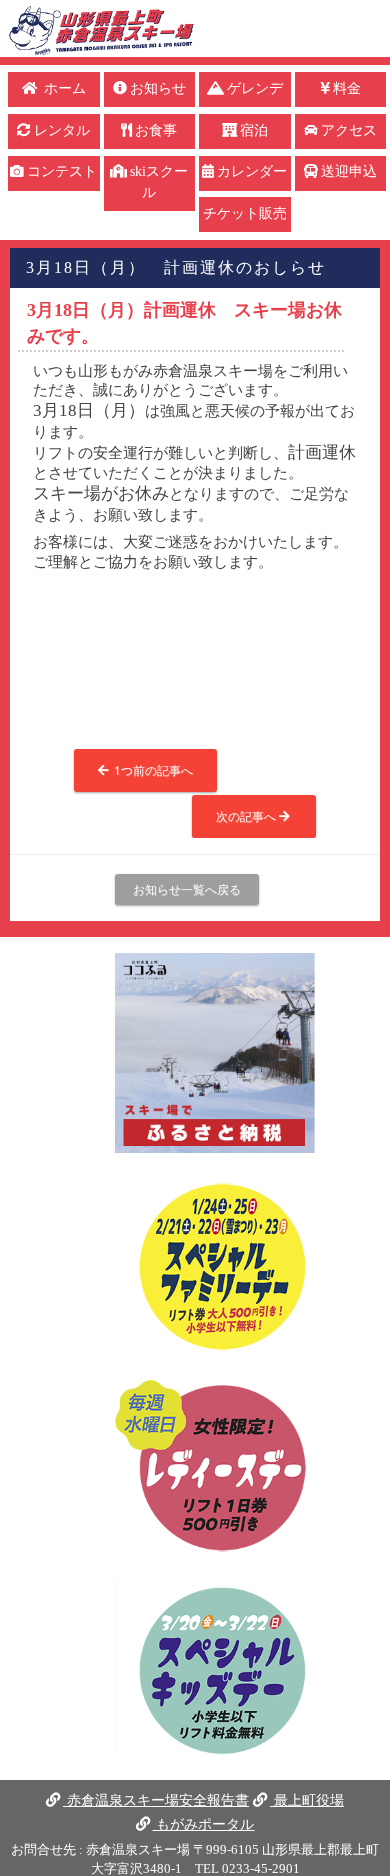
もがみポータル (203, 1824)
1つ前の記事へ (152, 769)
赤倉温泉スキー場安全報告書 (156, 1800)
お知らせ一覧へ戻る (187, 888)
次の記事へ (247, 815)
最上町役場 (307, 1800)
